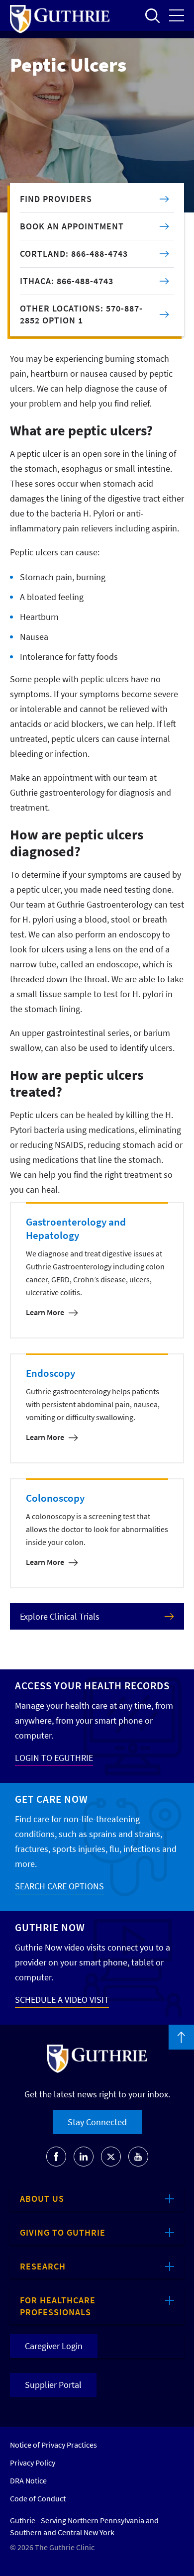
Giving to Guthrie (63, 2232)
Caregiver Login (54, 2346)
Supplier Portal (53, 2385)
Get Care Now (51, 1799)
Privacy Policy (33, 2463)
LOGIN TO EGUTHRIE (54, 1758)
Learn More (45, 1312)
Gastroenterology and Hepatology (76, 1229)
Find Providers (56, 199)
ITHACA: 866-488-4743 (67, 281)
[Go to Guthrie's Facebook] (56, 2157)
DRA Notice (28, 2480)
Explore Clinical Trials (60, 1616)
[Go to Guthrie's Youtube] (138, 2157)
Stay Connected (97, 2122)
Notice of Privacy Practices (53, 2445)
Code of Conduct (38, 2498)
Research (43, 2266)
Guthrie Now (50, 1927)
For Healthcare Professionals (58, 2306)
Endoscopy (50, 1373)
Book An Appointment (72, 226)
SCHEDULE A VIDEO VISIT (62, 2000)
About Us (42, 2199)
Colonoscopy (55, 1498)
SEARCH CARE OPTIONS (59, 1886)
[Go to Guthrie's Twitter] (111, 2157)
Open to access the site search (152, 15)
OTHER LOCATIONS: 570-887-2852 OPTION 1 (81, 314)
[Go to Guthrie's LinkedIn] (84, 2157)
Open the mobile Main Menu (177, 15)
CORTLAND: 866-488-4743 (74, 254)
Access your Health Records (92, 1686)
